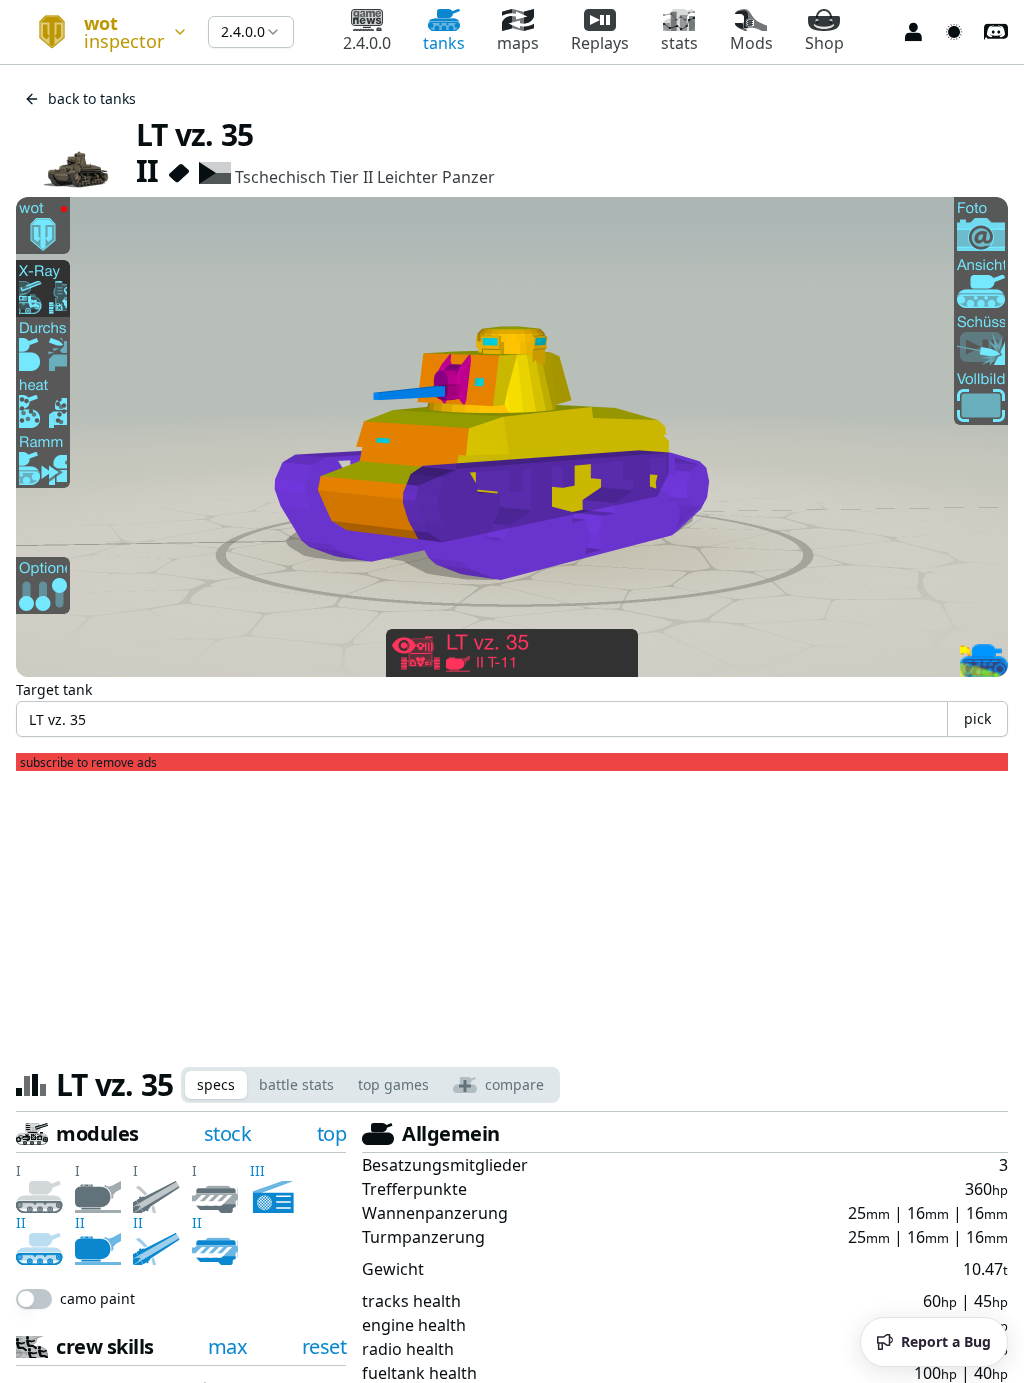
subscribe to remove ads (88, 763)
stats (679, 43)
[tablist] (370, 1085)
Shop (824, 43)
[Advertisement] (512, 911)
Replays (600, 43)
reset (324, 1302)
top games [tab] (393, 1084)
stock (228, 1133)
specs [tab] (216, 1084)
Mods (751, 43)
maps (518, 43)
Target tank (54, 689)
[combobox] (104, 32)
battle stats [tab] (296, 1084)
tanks (444, 43)
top (332, 1133)
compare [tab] (514, 1084)
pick (977, 718)
